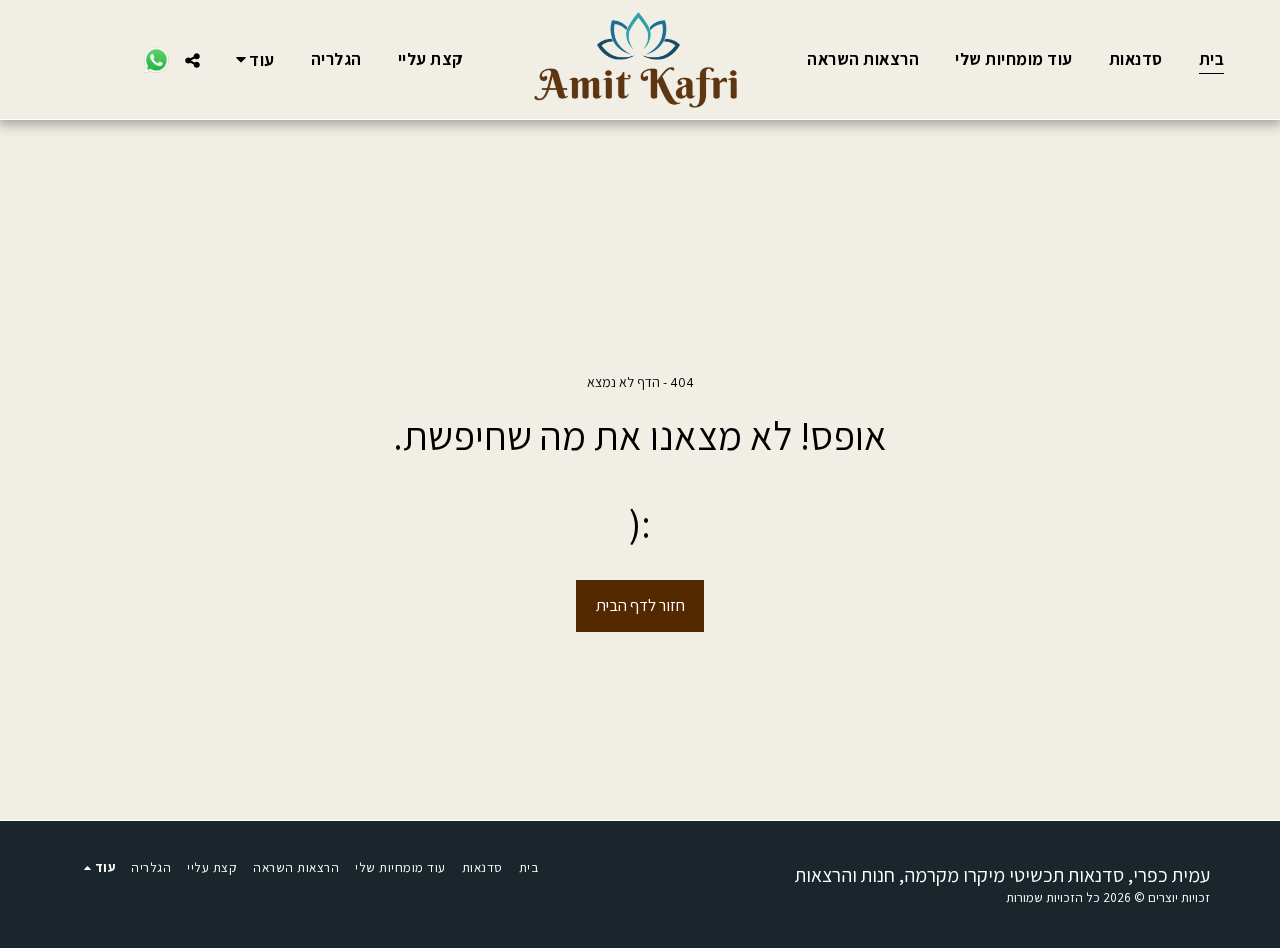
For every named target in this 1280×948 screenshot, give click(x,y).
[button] (192, 60)
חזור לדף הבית (640, 605)
